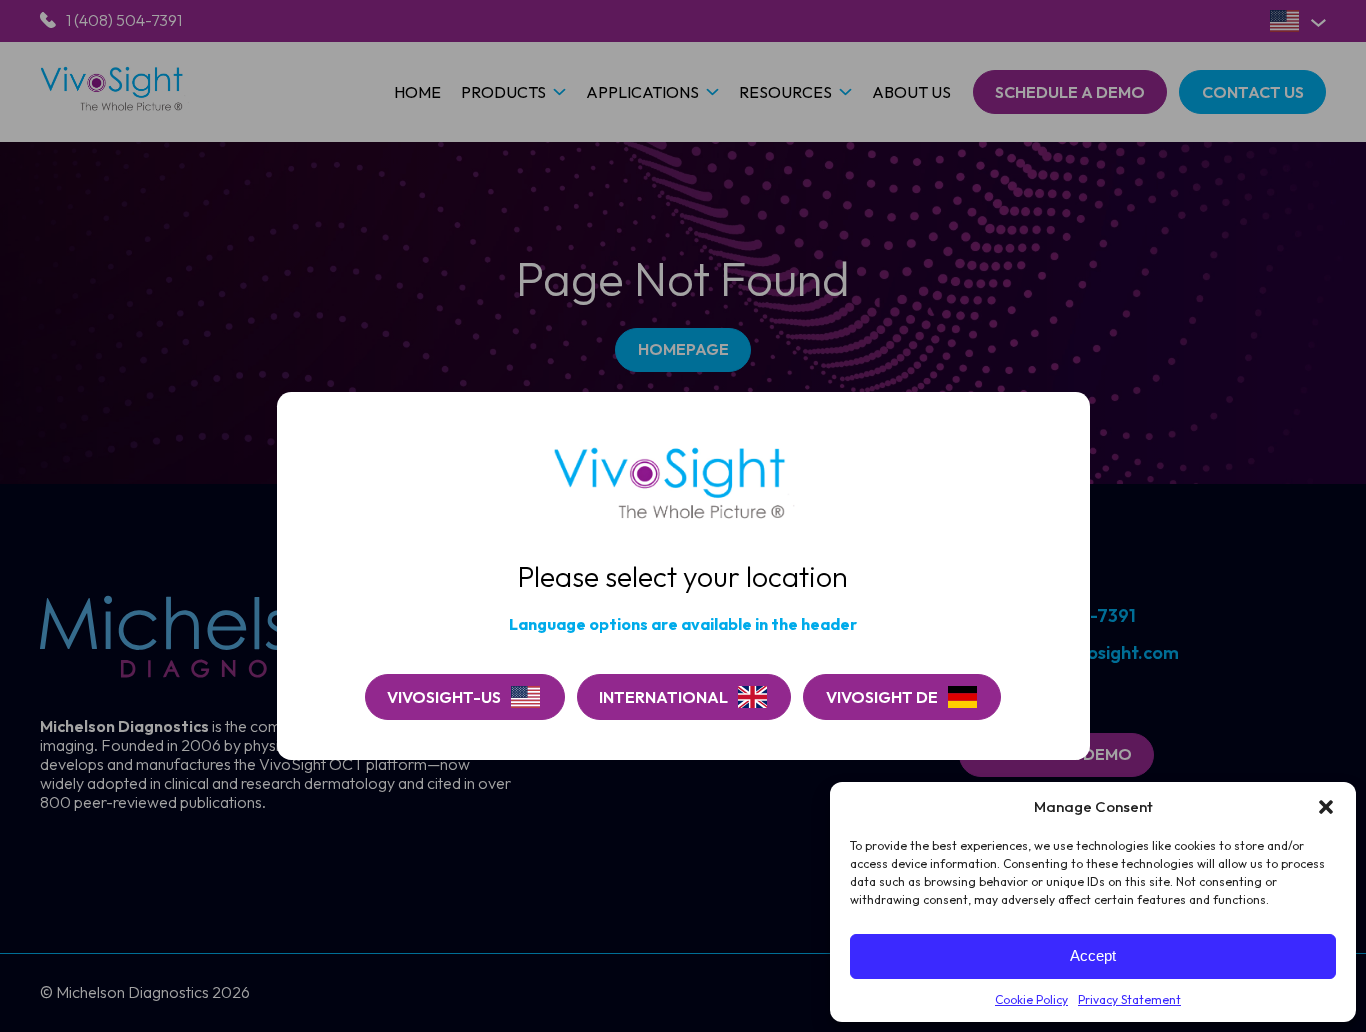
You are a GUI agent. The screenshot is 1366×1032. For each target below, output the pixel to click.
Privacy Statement (1129, 999)
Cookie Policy (1031, 999)
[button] (1326, 807)
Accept (1093, 955)
